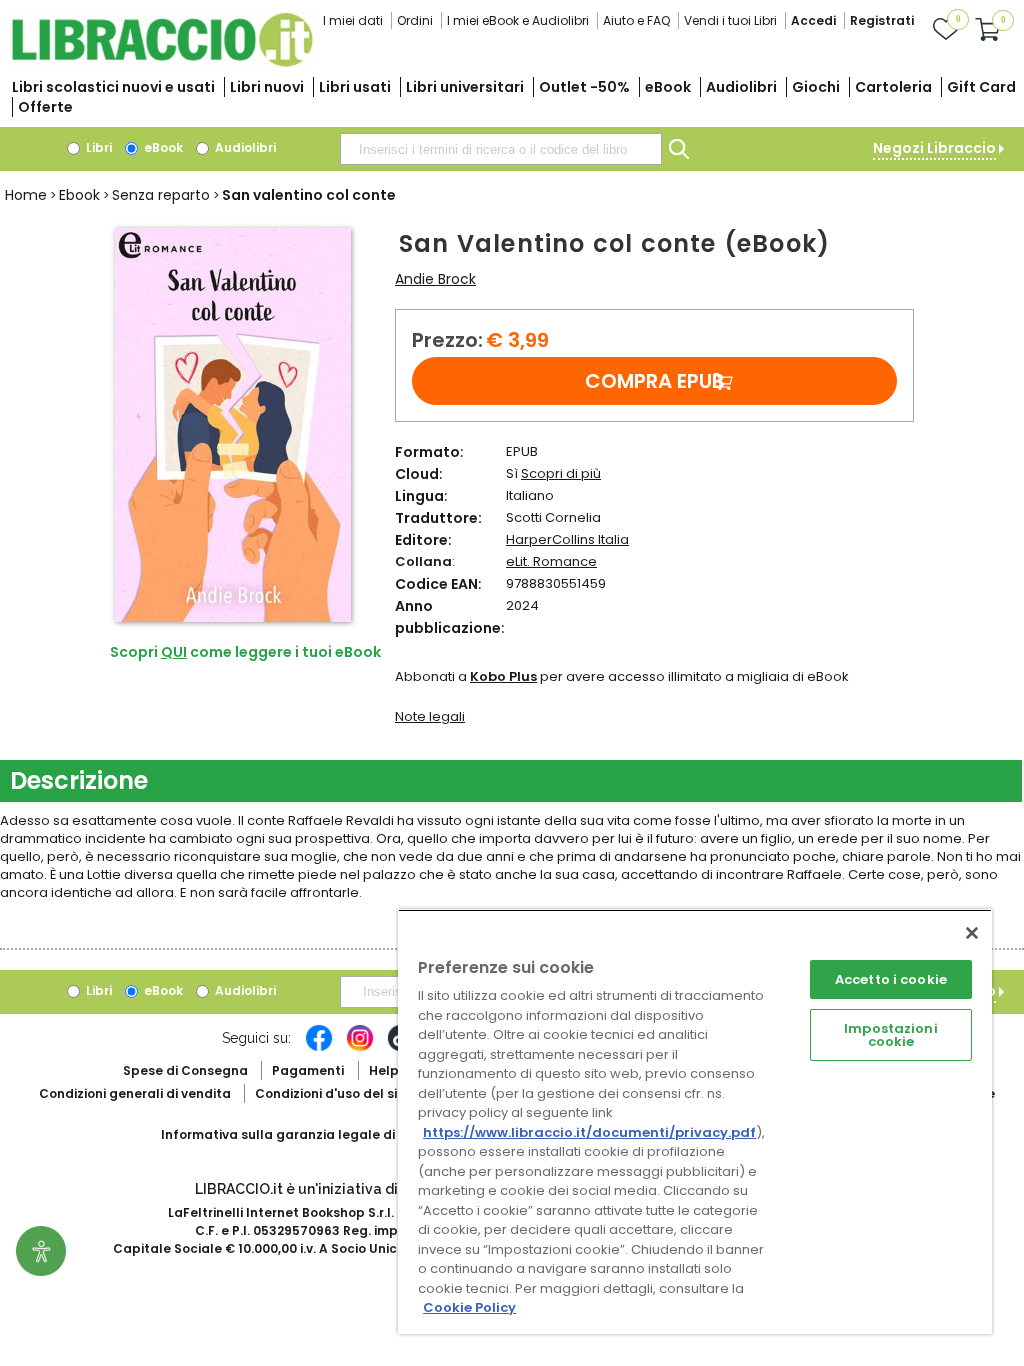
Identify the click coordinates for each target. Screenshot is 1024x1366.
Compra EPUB (655, 381)
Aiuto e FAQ (636, 20)
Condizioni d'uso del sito (333, 1093)
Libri (97, 147)
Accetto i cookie (891, 979)
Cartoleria (893, 87)
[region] (695, 1121)
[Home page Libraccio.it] (162, 62)
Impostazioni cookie (891, 1035)
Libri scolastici (113, 87)
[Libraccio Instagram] (360, 1048)
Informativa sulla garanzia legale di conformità (316, 1134)
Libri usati (355, 87)
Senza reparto (161, 195)
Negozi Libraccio (934, 148)
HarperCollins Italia (567, 539)
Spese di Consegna (185, 1070)
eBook (668, 87)
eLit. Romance (551, 561)
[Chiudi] (972, 933)
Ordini (415, 20)
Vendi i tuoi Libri (730, 20)
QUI (174, 652)
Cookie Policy (469, 1307)
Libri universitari (465, 87)
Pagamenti (308, 1070)
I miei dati (353, 20)
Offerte (45, 107)
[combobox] (501, 149)
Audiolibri (741, 87)
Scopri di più (561, 473)
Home (26, 195)
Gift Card (981, 87)
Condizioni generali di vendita (135, 1093)
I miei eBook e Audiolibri (518, 20)
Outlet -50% (584, 87)
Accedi (813, 20)
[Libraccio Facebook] (319, 1048)
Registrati (882, 20)
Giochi (816, 87)
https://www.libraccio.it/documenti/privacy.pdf (589, 1132)
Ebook (79, 195)
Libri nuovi (267, 87)
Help (384, 1070)
